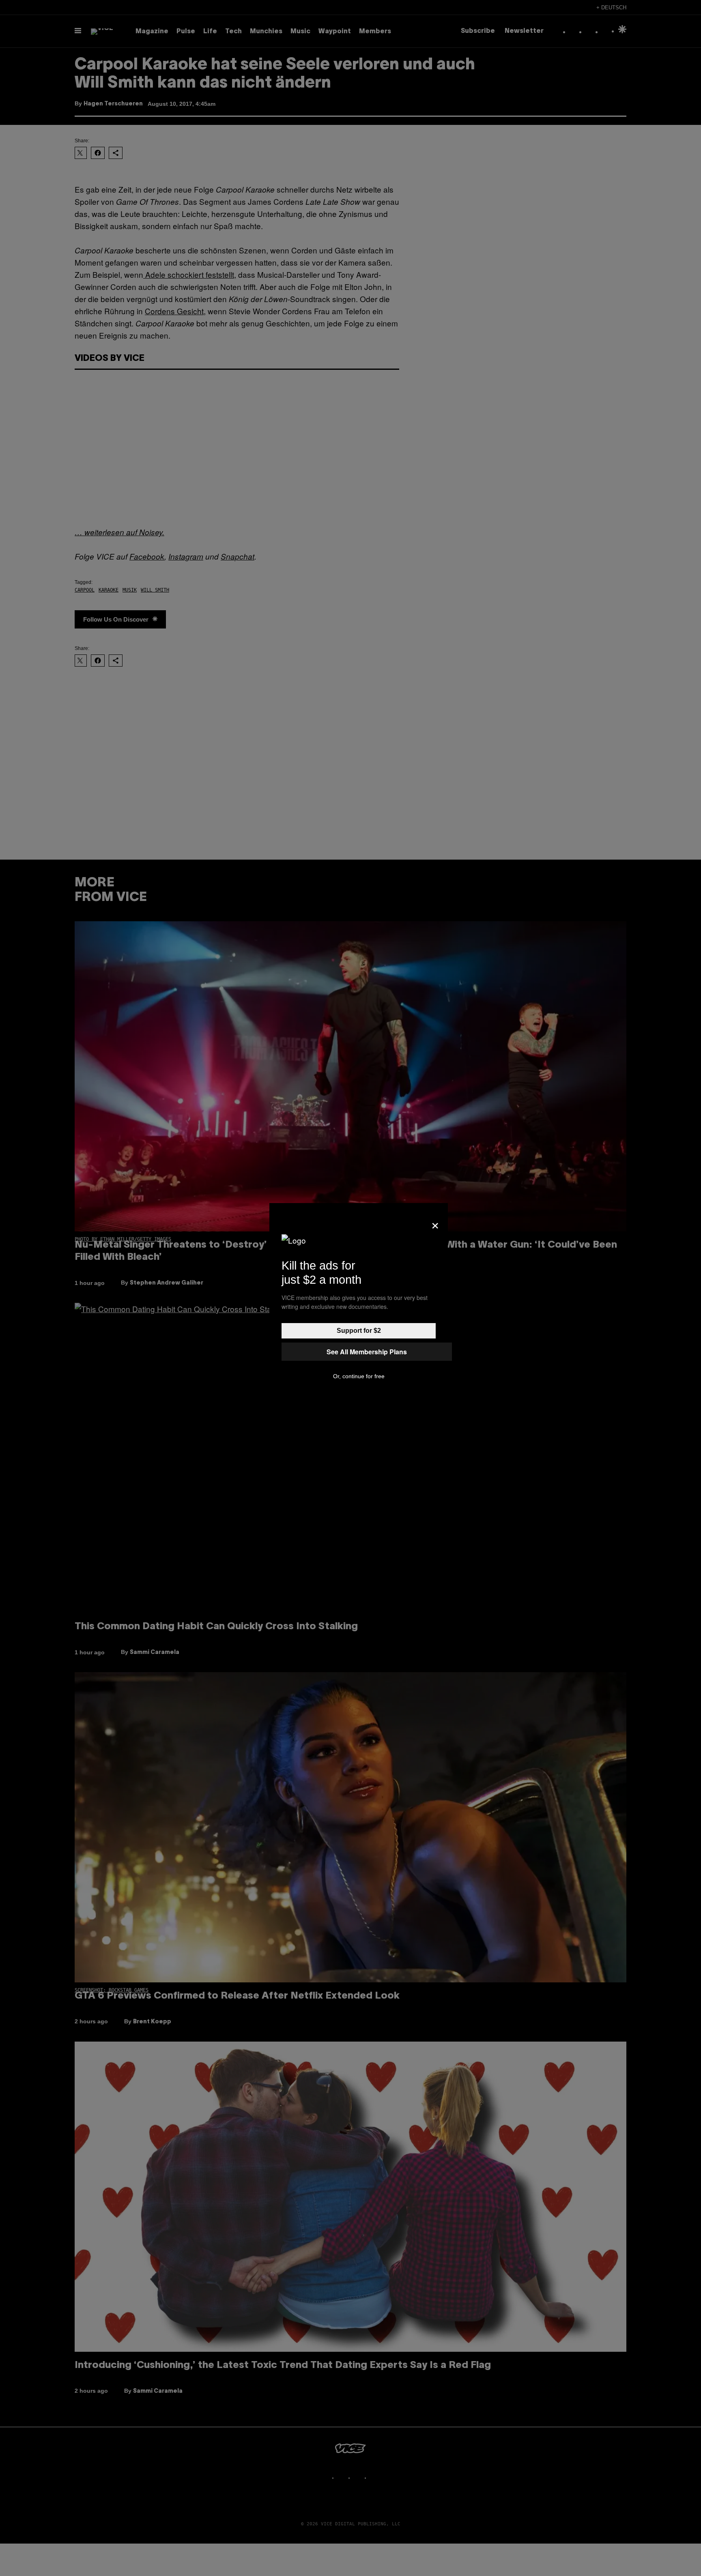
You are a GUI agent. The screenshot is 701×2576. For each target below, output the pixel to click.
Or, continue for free (359, 1376)
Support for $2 (359, 1331)
